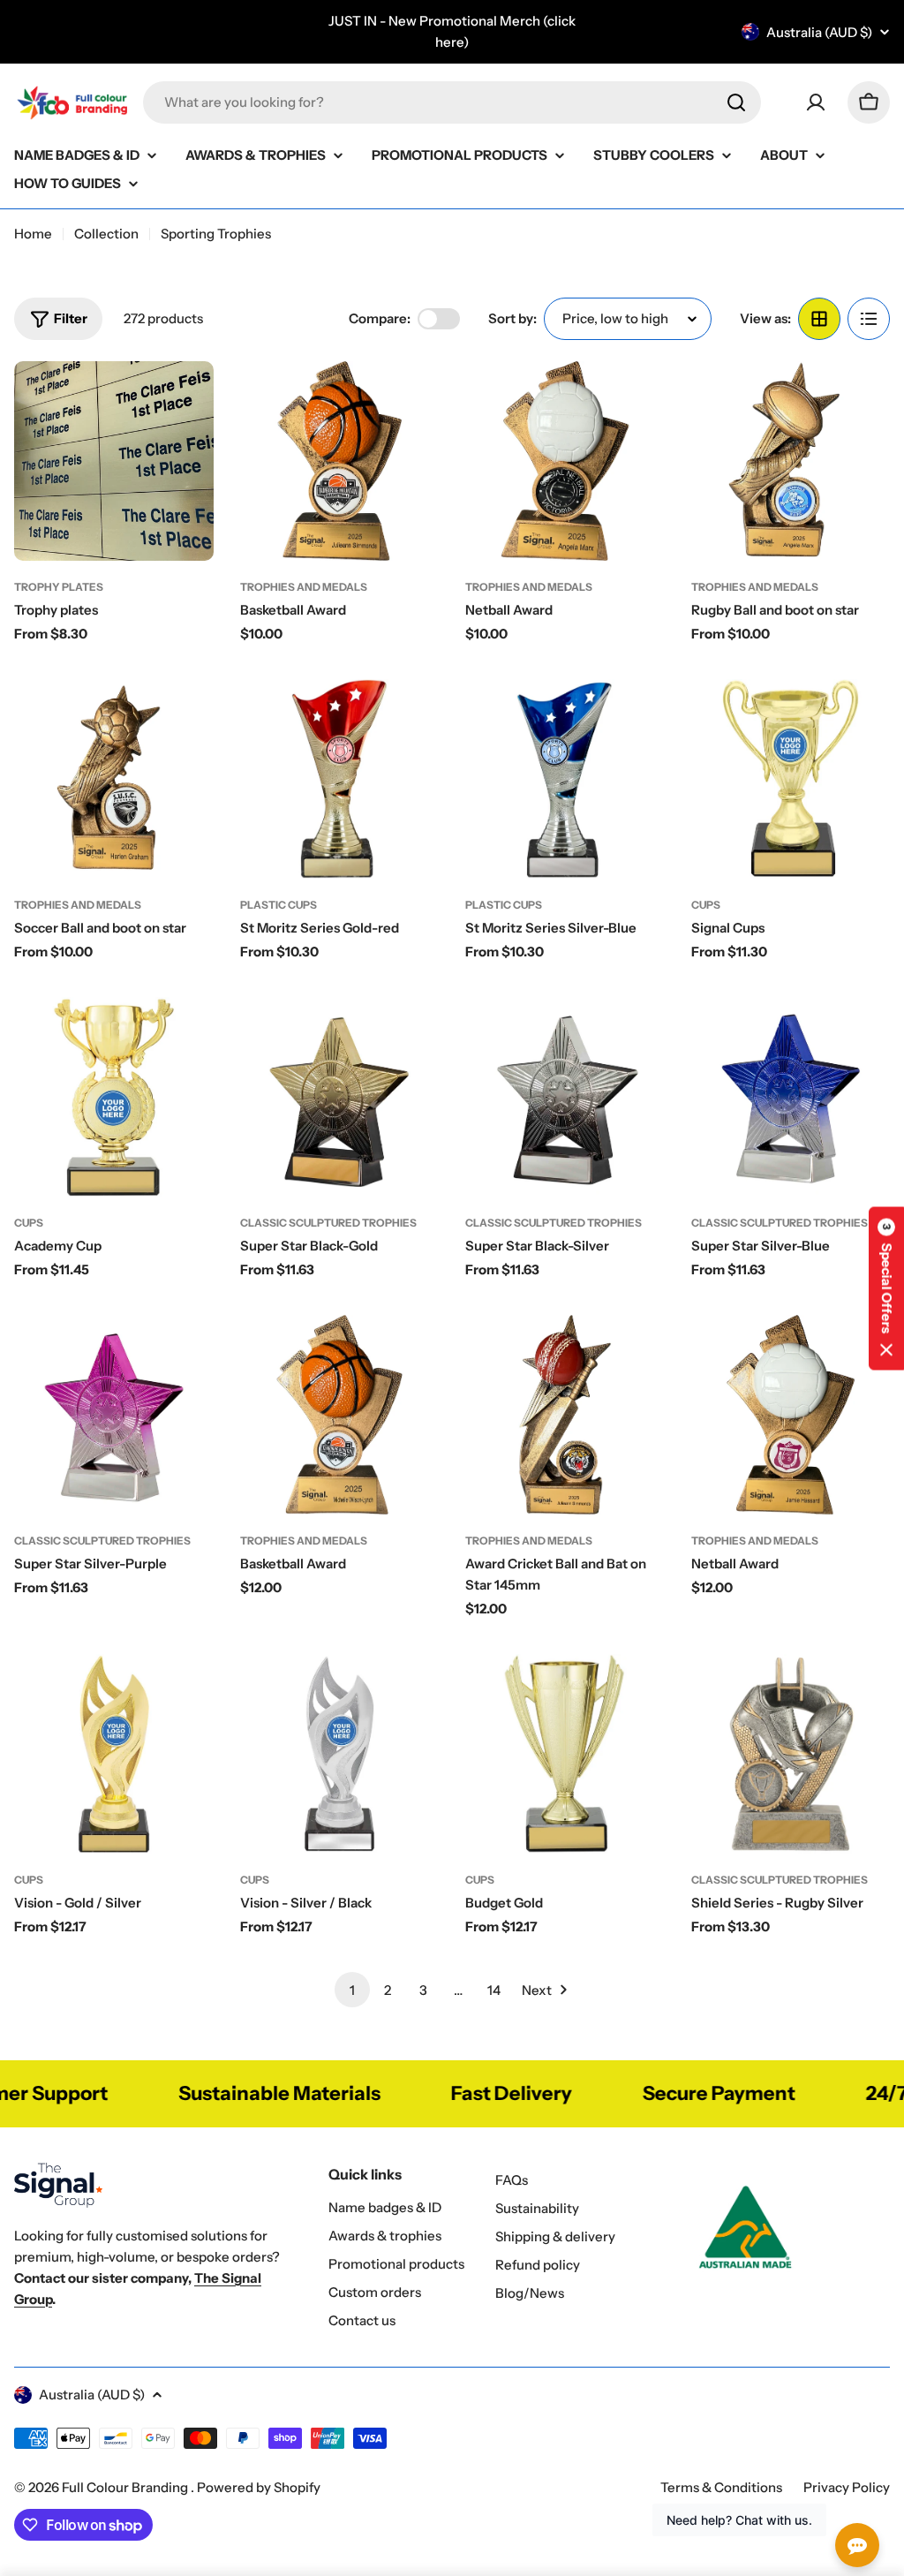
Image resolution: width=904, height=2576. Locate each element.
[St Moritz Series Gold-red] (340, 779)
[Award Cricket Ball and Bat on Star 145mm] (565, 1415)
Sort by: (512, 318)
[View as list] (869, 319)
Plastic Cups (279, 905)
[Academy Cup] (114, 1097)
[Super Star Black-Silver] (565, 1097)
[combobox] (452, 102)
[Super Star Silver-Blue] (791, 1097)
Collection (106, 234)
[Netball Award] (565, 461)
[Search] (736, 102)
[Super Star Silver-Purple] (114, 1415)
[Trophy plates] (114, 461)
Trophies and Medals (304, 587)
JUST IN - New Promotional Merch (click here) (452, 31)
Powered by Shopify (259, 2487)
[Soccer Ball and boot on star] (114, 779)
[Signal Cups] (791, 779)
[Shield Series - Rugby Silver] (791, 1754)
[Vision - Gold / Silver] (114, 1754)
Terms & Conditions (721, 2487)
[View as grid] (819, 319)
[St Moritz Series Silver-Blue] (565, 779)
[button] (886, 1288)
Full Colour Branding (126, 2487)
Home (33, 234)
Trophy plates (59, 587)
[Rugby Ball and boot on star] (791, 461)
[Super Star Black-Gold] (340, 1097)
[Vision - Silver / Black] (340, 1754)
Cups (706, 905)
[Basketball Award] (340, 461)
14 (494, 1990)
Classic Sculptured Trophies (328, 1223)
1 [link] (352, 1990)
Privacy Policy (847, 2487)
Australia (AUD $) (819, 32)
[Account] (816, 102)
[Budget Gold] (565, 1754)
